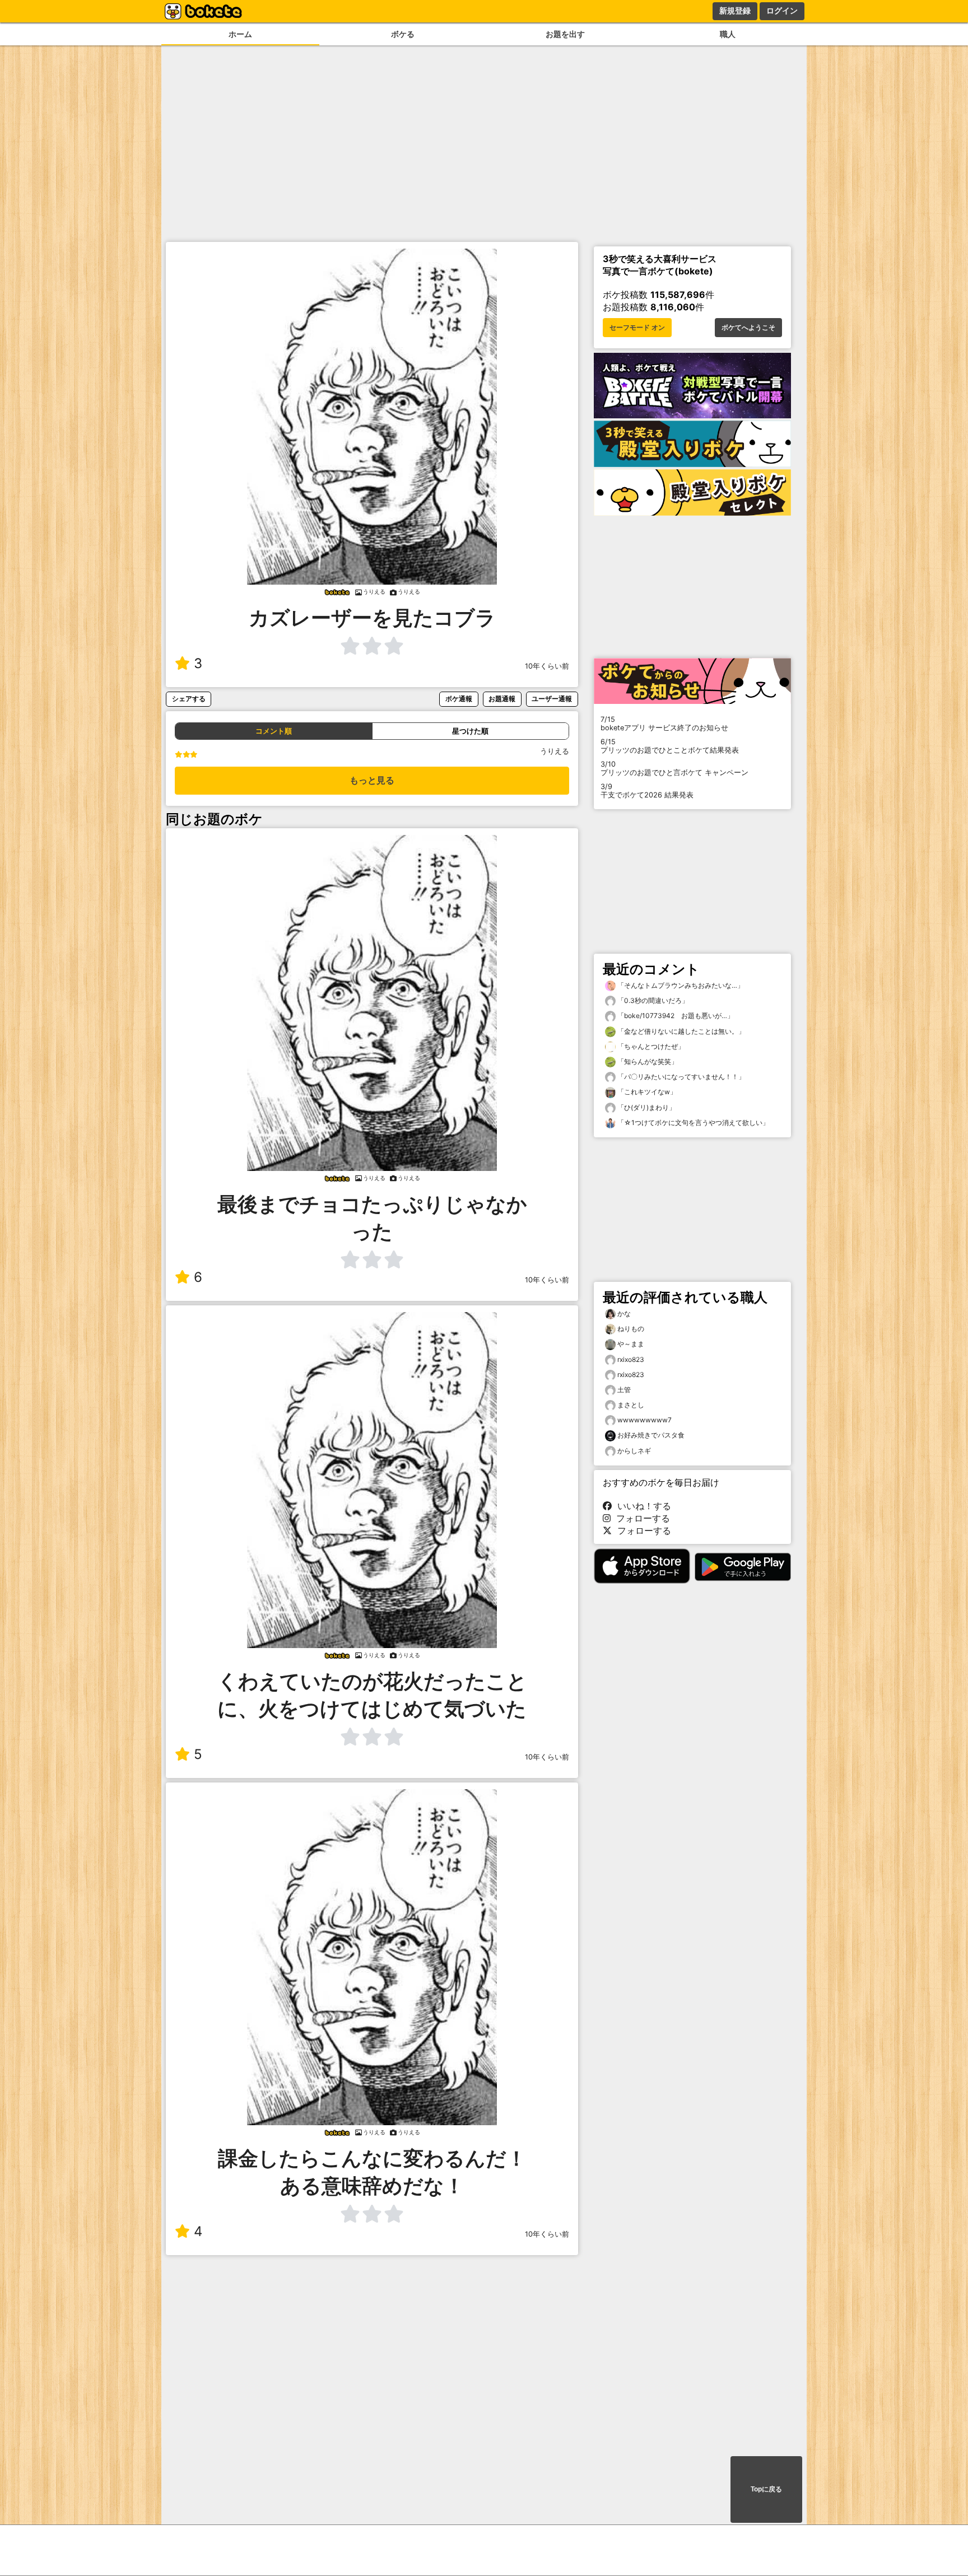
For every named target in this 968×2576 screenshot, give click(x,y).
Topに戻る (766, 2489)
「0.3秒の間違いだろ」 (652, 1000)
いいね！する (641, 1506)
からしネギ (634, 1451)
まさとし (631, 1405)
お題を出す (565, 34)
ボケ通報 (459, 699)
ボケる (403, 34)
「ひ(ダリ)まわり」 (646, 1107)
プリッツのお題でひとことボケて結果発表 (670, 746)
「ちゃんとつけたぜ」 (650, 1046)
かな (624, 1313)
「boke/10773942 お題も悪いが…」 (675, 1016)
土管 (624, 1390)
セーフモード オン (637, 328)
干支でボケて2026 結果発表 (647, 791)
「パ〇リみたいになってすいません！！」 (680, 1077)
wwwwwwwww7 (644, 1420)
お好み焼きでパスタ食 (651, 1435)
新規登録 (735, 11)
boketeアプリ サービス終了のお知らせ (664, 724)
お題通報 (502, 699)
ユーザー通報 (552, 699)
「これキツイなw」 (646, 1092)
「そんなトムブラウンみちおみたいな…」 (680, 985)
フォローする (640, 1518)
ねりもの (631, 1329)
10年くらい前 (547, 666)
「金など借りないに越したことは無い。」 (680, 1031)
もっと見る (372, 780)
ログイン (782, 11)
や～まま (631, 1344)
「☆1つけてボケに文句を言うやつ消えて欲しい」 (692, 1123)
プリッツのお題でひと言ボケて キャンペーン (674, 768)
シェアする (189, 699)
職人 (728, 34)
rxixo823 (631, 1359)
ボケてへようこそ (748, 328)
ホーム (240, 34)
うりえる (555, 751)
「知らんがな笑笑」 (647, 1061)
